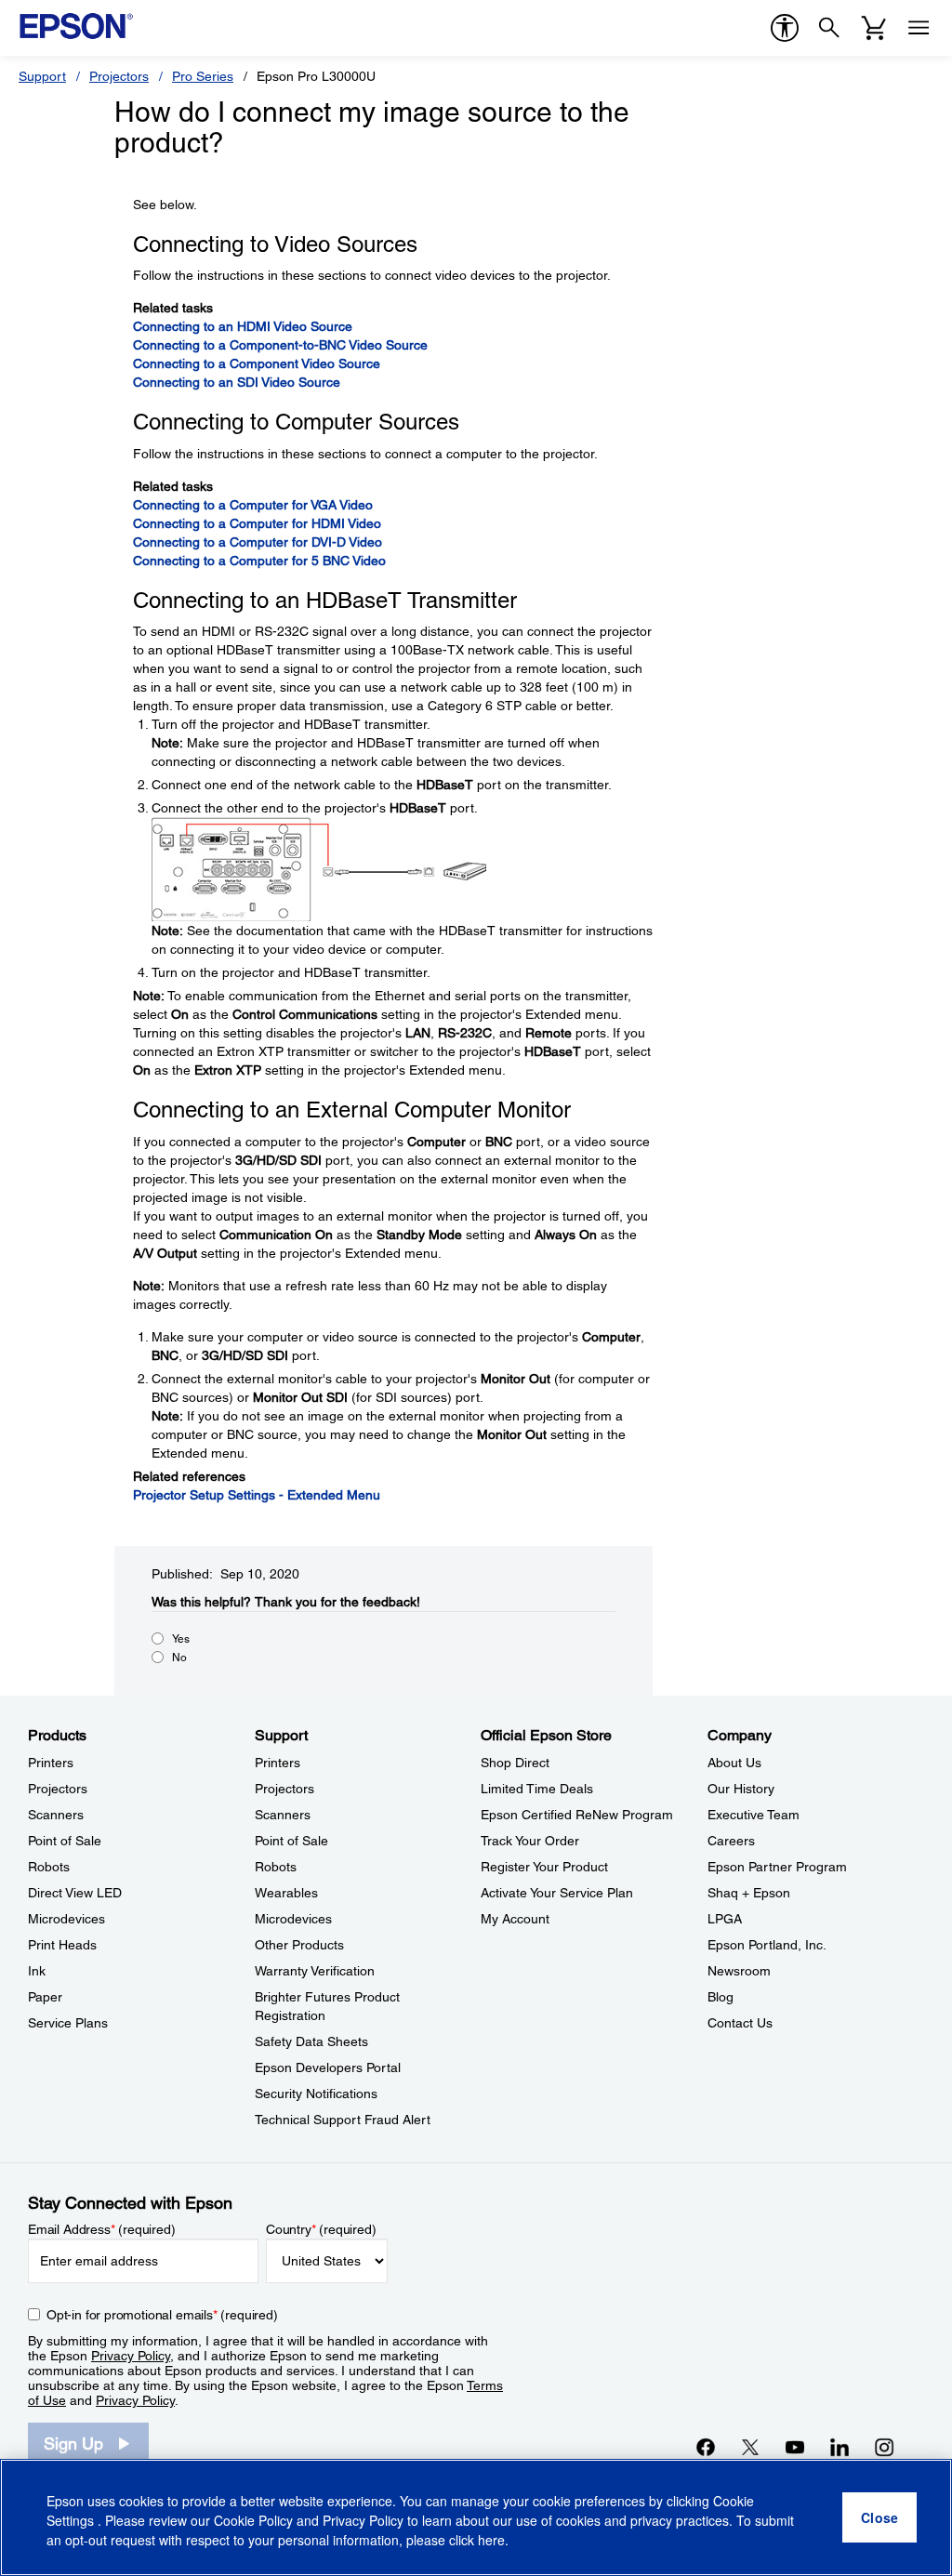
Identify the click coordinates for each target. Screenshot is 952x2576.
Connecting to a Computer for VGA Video (253, 505)
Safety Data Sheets (311, 2041)
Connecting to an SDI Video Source (237, 382)
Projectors (119, 76)
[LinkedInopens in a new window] (840, 2447)
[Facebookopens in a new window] (706, 2447)
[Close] (879, 2517)
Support (42, 76)
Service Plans (68, 2023)
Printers (51, 1763)
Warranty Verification (315, 1971)
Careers (731, 1841)
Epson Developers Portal (328, 2067)
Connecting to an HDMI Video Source (243, 326)
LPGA (725, 1919)
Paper (45, 1997)
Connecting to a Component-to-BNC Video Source (280, 345)
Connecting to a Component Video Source (257, 363)
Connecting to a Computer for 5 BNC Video (259, 561)
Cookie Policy (253, 2520)
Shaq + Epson (749, 1893)
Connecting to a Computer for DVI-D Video (258, 542)
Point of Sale (65, 1841)
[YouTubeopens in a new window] (795, 2447)
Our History (741, 1789)
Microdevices (66, 1919)
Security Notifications (316, 2094)
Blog (721, 1997)
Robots (49, 1867)
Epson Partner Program (777, 1867)
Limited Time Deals (537, 1789)
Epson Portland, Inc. (767, 1945)
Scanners (56, 1815)
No (179, 1658)
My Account (515, 1919)
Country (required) (321, 2229)
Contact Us (740, 2023)
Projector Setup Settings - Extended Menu (257, 1495)
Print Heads (62, 1945)
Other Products (299, 1945)
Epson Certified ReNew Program (577, 1815)
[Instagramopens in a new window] (884, 2447)
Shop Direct (515, 1763)
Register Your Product (544, 1867)
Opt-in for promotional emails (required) (162, 2315)
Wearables (286, 1893)
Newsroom (739, 1971)
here (491, 2540)
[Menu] (919, 28)
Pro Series (203, 76)
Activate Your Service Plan (557, 1893)
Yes (181, 1639)
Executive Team (754, 1815)
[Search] (829, 28)
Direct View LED (75, 1893)
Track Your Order (530, 1841)
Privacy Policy (131, 2356)
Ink (37, 1971)
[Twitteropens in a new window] (750, 2447)
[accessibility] (785, 28)
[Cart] (874, 28)
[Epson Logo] (76, 26)
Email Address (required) (102, 2229)
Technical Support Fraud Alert (343, 2120)
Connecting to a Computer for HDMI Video (257, 523)
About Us (734, 1763)
